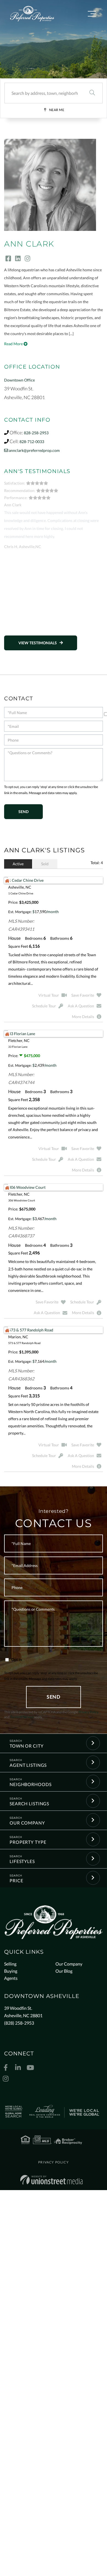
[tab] (18, 864)
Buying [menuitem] (11, 1971)
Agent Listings (28, 1765)
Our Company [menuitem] (69, 1964)
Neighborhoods (30, 1784)
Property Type (28, 1842)
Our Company (27, 1823)
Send (54, 1697)
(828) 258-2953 (19, 2023)
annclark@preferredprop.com (34, 450)
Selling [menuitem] (10, 1964)
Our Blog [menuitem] (64, 1971)
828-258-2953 (36, 433)
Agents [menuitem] (11, 1978)
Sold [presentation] (45, 864)
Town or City (27, 1746)
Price (16, 1880)
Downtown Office (19, 380)
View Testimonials (38, 643)
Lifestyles (22, 1861)
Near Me (57, 110)
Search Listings (29, 1804)
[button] (92, 93)
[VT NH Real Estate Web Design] (51, 2180)
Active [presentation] (18, 864)
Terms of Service (22, 1717)
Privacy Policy (88, 1712)
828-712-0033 (32, 442)
